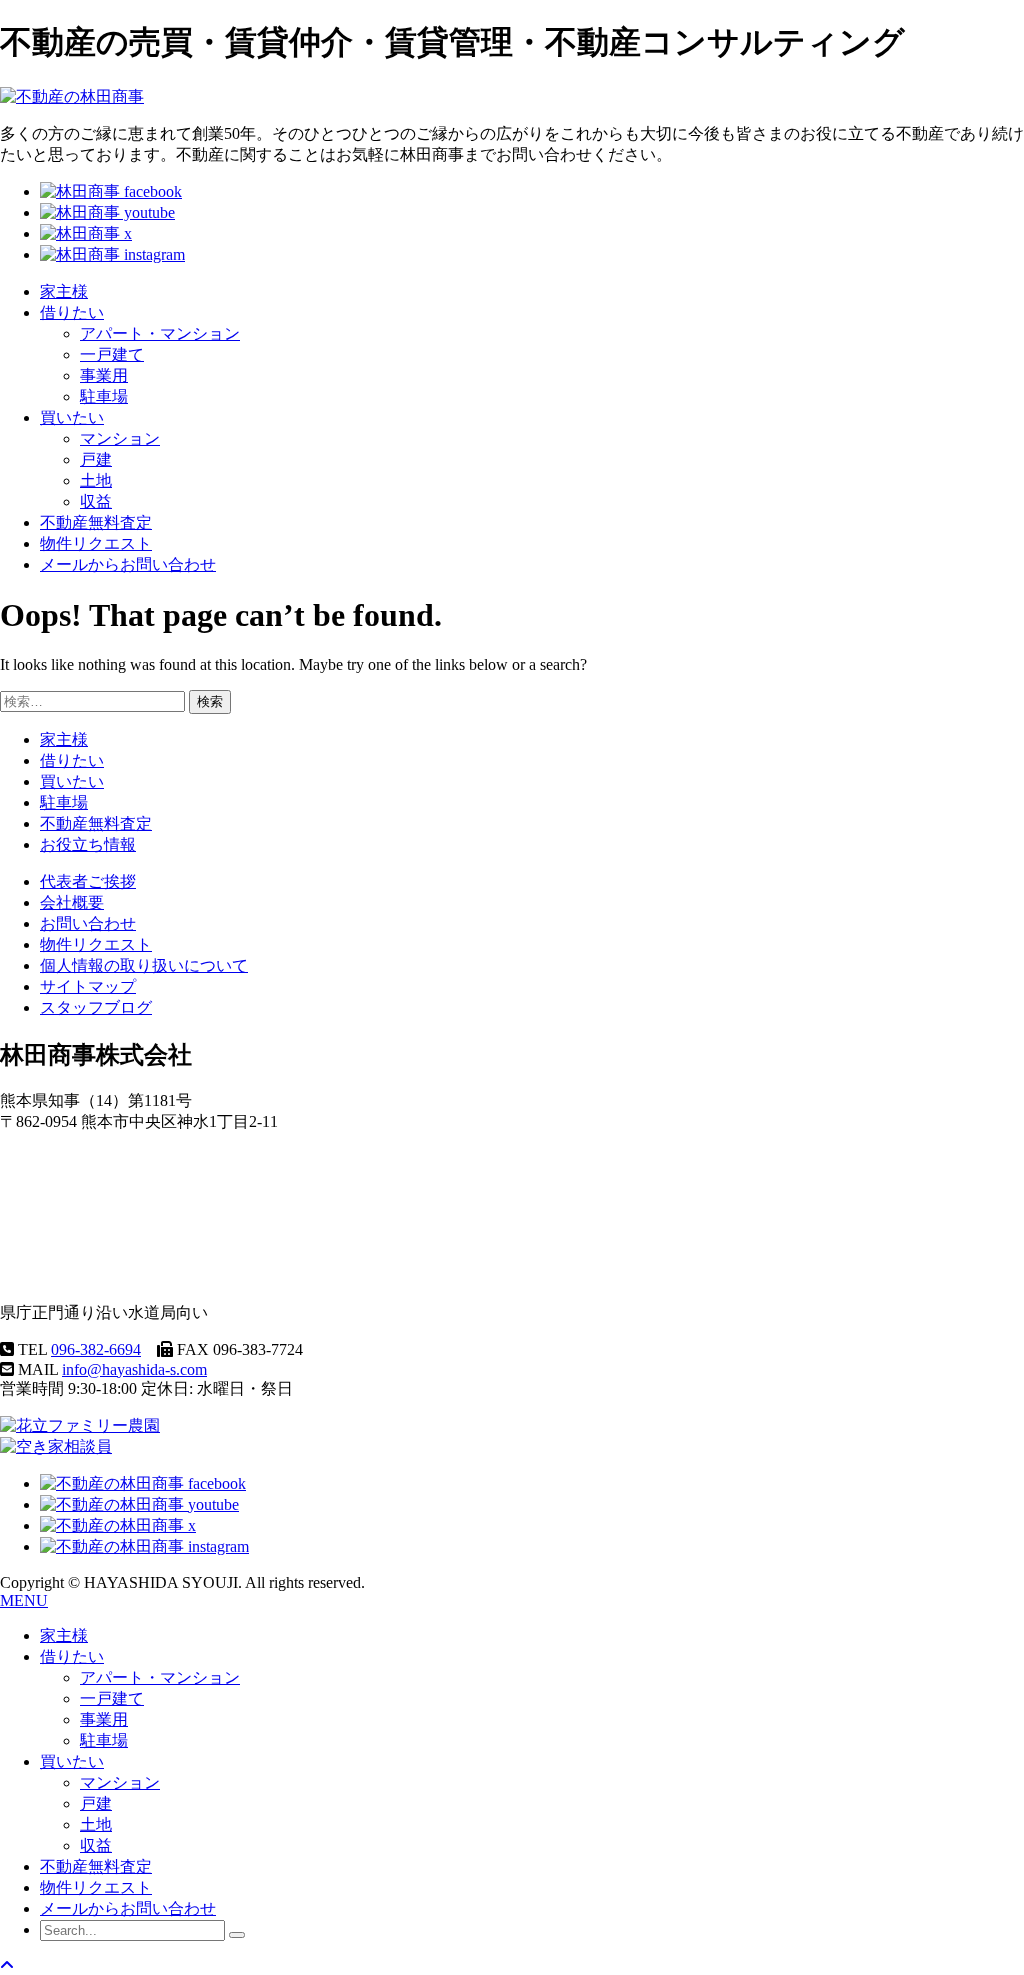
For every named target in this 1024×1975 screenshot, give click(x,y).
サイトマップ (88, 986)
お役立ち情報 (88, 844)
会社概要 (72, 902)
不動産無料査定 (96, 522)
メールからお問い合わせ (128, 564)
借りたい (72, 312)
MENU (24, 1600)
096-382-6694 (96, 1349)
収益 (96, 501)
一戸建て (112, 354)
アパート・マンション (160, 333)
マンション (120, 438)
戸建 (96, 459)
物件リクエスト (96, 543)
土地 (96, 480)
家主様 (64, 291)
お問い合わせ (88, 923)
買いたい (72, 417)
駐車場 (104, 396)
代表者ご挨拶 (88, 881)
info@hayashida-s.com (134, 1369)
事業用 (104, 375)
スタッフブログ (96, 1007)
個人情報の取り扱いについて (144, 965)
